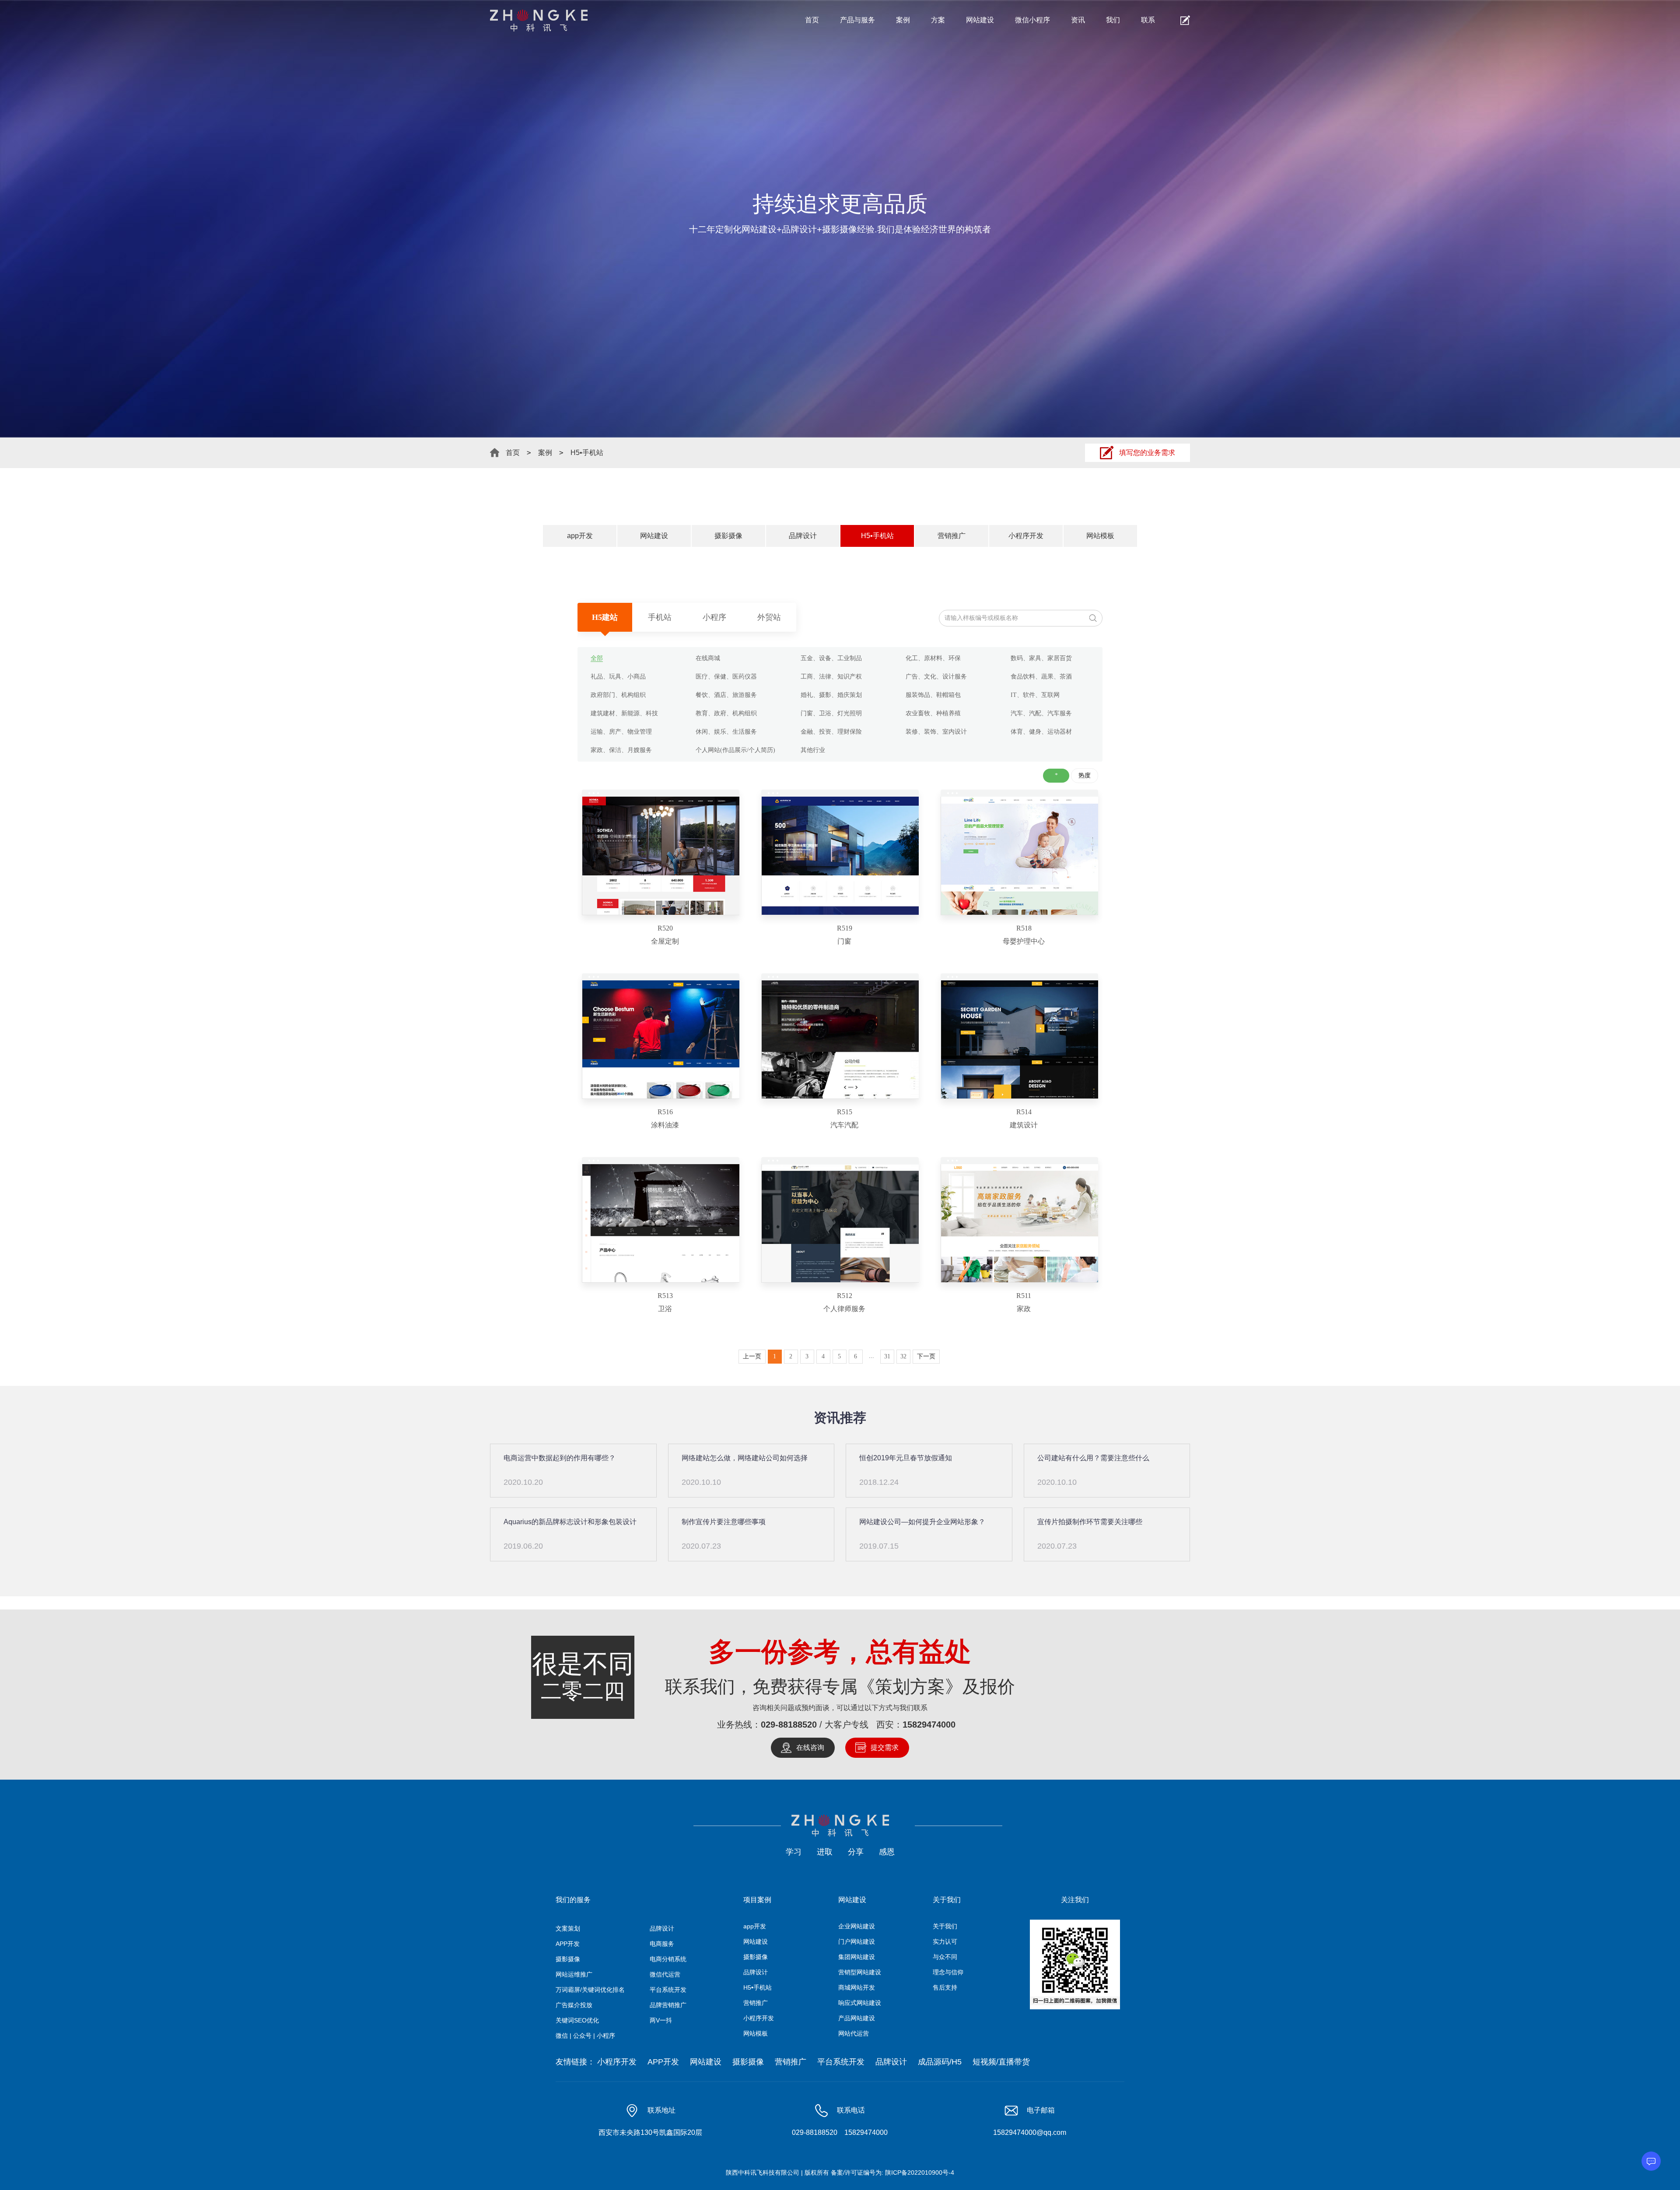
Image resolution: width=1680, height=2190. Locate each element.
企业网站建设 (857, 1926)
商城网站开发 (857, 1987)
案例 (903, 20)
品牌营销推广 (668, 2005)
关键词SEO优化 (577, 2020)
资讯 (1078, 20)
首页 (812, 20)
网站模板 (1100, 536)
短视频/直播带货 (1001, 2062)
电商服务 (662, 1944)
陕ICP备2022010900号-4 (920, 2173)
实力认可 (945, 1942)
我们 (1113, 20)
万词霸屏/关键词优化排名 (590, 1990)
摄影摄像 (728, 536)
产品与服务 (857, 20)
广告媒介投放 (574, 2005)
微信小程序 (1032, 20)
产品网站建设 (857, 2018)
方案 (938, 20)
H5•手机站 (587, 453)
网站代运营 (854, 2033)
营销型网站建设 (860, 1972)
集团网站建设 (857, 1957)
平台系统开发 (668, 1990)
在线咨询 (810, 1747)
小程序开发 (1026, 536)
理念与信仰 (948, 1972)
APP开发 (568, 1944)
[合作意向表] (1185, 20)
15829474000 (929, 1725)
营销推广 (952, 536)
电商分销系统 (668, 1959)
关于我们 (945, 1926)
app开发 (580, 536)
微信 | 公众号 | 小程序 (585, 2036)
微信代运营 (665, 1974)
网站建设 (980, 20)
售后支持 (945, 1987)
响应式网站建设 (860, 2003)
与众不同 (945, 1957)
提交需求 (885, 1747)
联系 (1148, 20)
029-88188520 (789, 1725)
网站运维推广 (574, 1974)
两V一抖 (661, 2020)
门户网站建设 (857, 1942)
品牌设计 (803, 536)
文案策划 (568, 1928)
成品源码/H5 (940, 2062)
